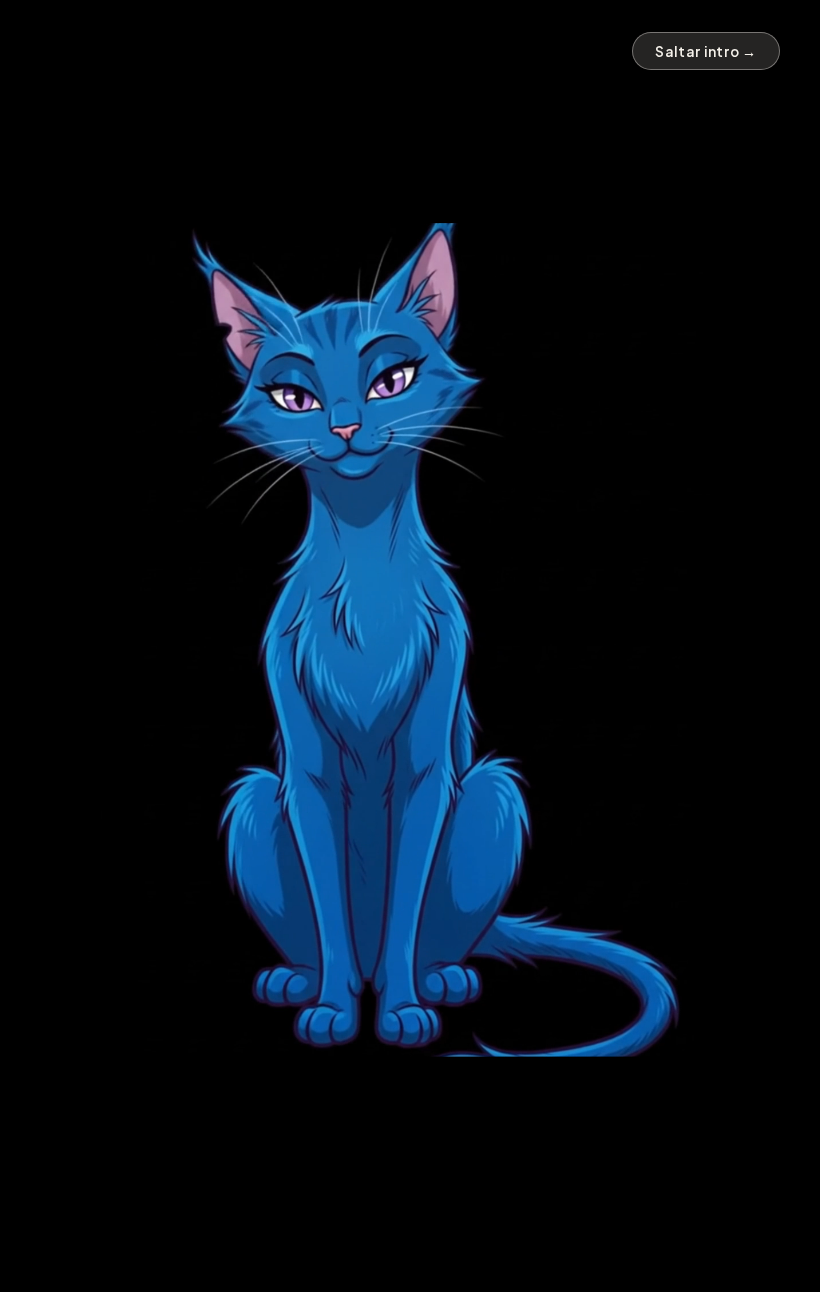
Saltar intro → (706, 51)
